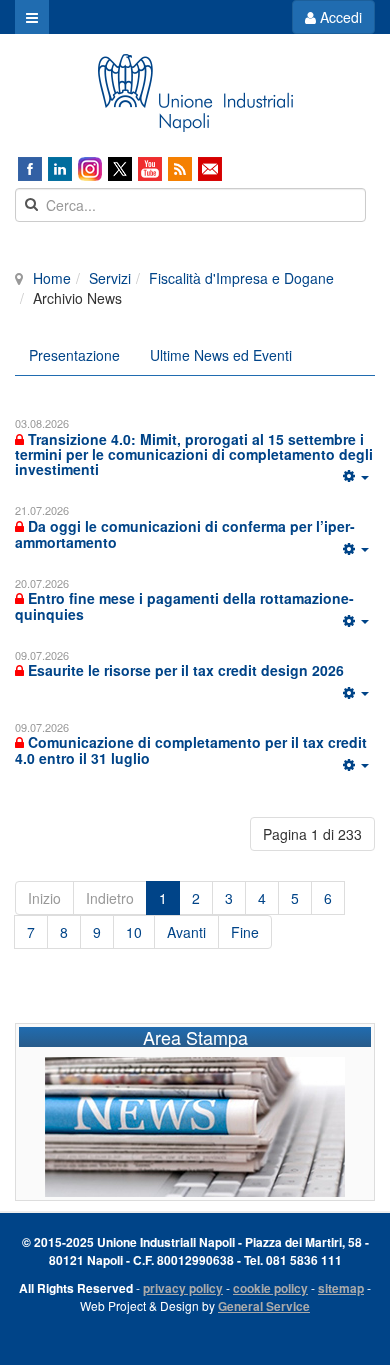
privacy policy (183, 1288)
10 (134, 932)
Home (52, 278)
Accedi (339, 17)
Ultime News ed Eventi (221, 355)
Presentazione (74, 355)
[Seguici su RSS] (180, 169)
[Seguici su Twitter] (120, 169)
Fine (245, 932)
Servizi (110, 278)
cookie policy (270, 1288)
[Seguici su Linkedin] (60, 169)
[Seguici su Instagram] (90, 169)
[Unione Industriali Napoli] (195, 93)
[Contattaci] (210, 169)
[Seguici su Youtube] (150, 169)
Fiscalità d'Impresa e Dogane (241, 278)
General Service (264, 1306)
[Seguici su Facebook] (30, 169)
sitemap (341, 1288)
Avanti (186, 932)
